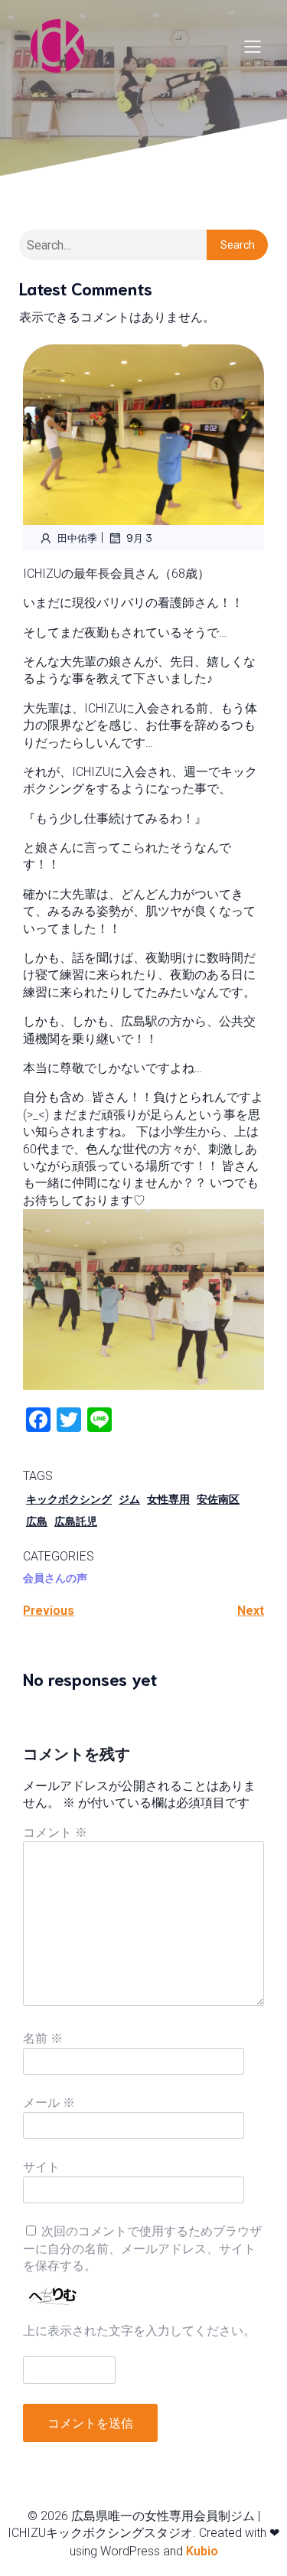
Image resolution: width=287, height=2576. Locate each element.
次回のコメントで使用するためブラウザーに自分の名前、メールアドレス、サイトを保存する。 (142, 2248)
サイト (41, 2167)
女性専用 (168, 1499)
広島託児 (76, 1521)
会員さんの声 (55, 1578)
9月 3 (139, 538)
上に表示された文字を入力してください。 (139, 2331)
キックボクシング (69, 1499)
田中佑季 (77, 538)
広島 (37, 1521)
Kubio (202, 2551)
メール (49, 2103)
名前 (43, 2038)
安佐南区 (218, 1499)
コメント (55, 1833)
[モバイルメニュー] (253, 46)
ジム (129, 1499)
